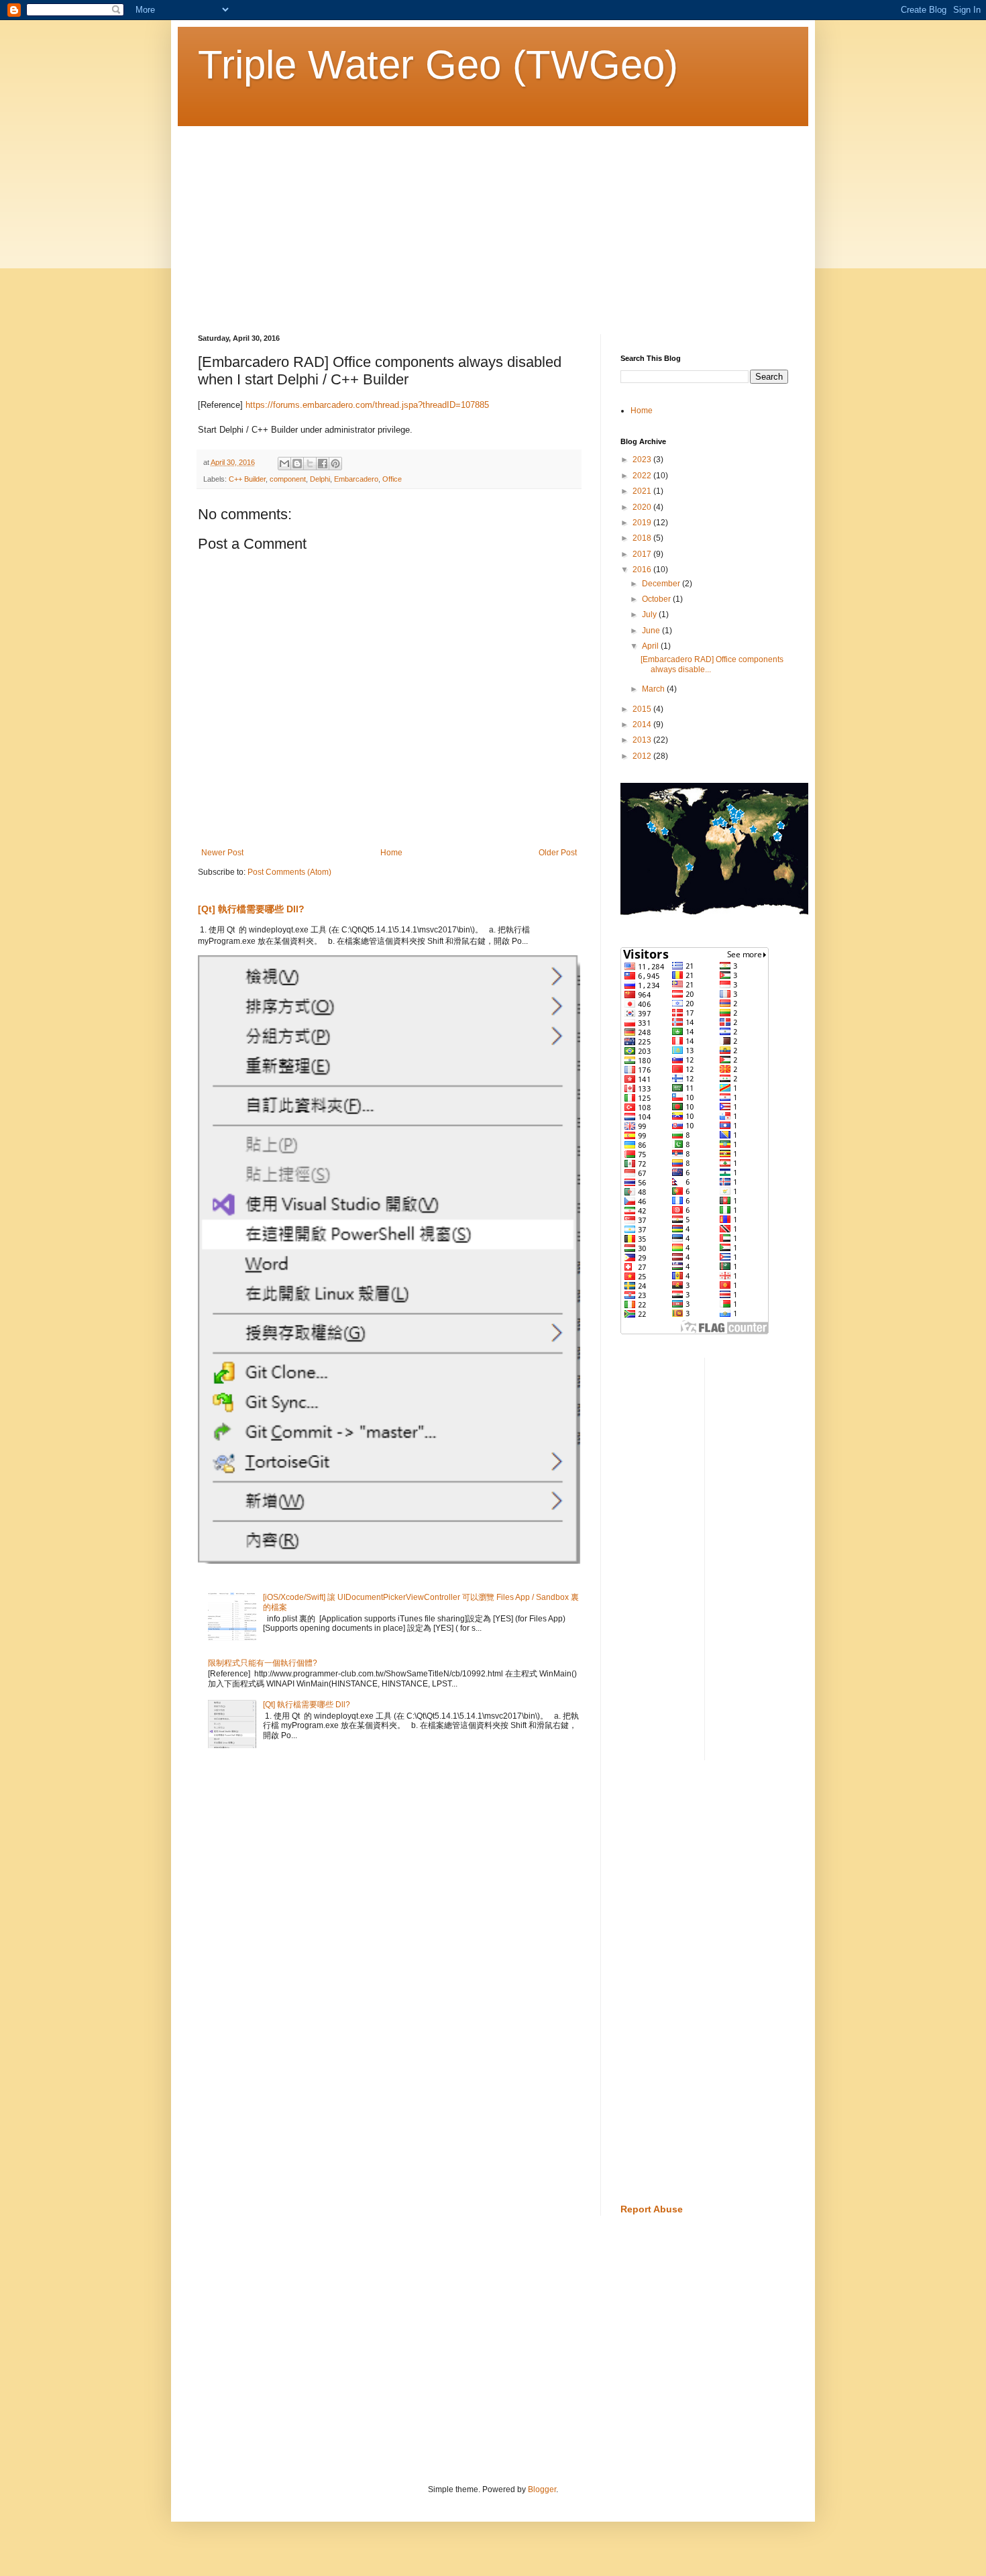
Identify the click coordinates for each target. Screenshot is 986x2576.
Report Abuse (652, 2209)
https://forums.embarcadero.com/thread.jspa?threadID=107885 (367, 405)
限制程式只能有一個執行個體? (263, 1663)
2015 (643, 709)
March (654, 689)
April (651, 646)
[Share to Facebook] (323, 464)
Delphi (320, 479)
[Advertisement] (493, 220)
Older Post (558, 853)
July (650, 614)
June (652, 631)
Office (392, 479)
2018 (643, 538)
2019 (643, 523)
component (288, 479)
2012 (643, 756)
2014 (643, 724)
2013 (643, 740)
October (657, 599)
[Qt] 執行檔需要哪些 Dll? (251, 909)
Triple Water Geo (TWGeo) (438, 65)
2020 (643, 507)
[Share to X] (310, 464)
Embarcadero (356, 479)
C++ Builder (247, 479)
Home (391, 853)
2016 (643, 570)
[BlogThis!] (297, 464)
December (662, 584)
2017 (643, 554)
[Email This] (284, 464)
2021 (643, 491)
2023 (643, 460)
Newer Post (222, 853)
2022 (643, 476)
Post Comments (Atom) (289, 872)
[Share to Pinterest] (335, 464)
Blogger (542, 2489)
